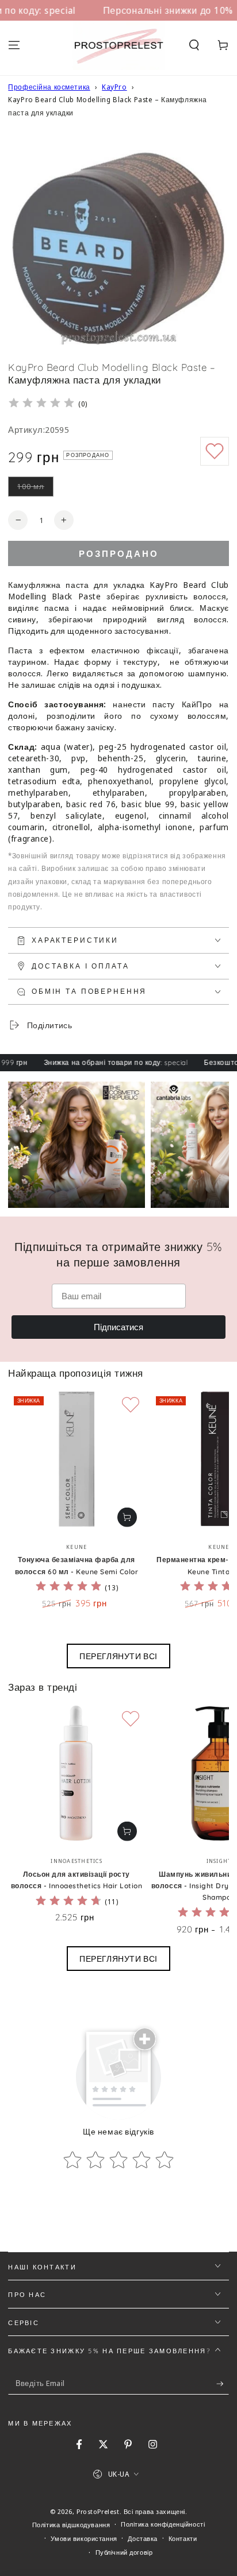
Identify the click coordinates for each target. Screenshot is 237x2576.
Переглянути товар (127, 1517)
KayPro (114, 87)
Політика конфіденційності (163, 2524)
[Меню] (14, 45)
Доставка (143, 2538)
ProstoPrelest (98, 2511)
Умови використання (84, 2538)
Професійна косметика (49, 87)
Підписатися (118, 1327)
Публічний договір (124, 2552)
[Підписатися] (223, 2384)
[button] (194, 45)
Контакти (183, 2538)
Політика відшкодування (71, 2525)
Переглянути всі (118, 1656)
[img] (41, 404)
